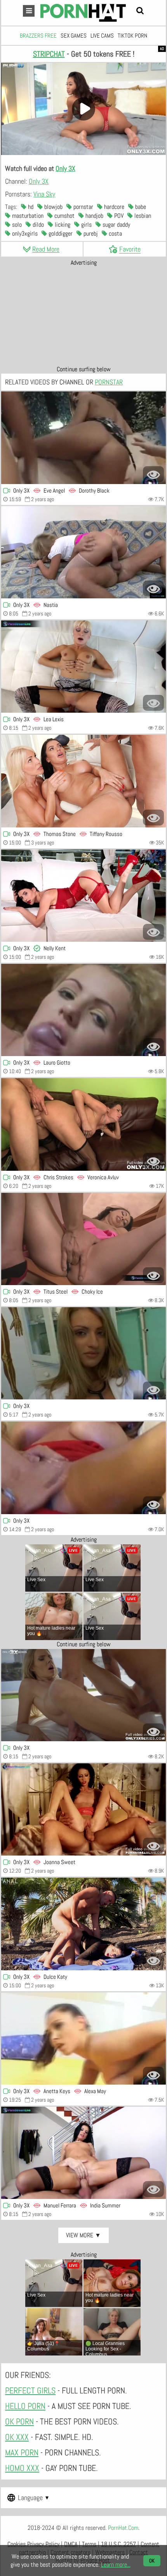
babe (140, 207)
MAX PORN (22, 2452)
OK (152, 2561)
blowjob (53, 207)
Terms (89, 2544)
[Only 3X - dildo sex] (83, 1468)
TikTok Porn (132, 35)
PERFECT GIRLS (30, 2390)
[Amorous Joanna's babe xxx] (83, 1809)
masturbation (27, 216)
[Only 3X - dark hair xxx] (83, 2153)
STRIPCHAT (49, 54)
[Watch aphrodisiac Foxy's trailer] (83, 1353)
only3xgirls (24, 233)
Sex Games (74, 35)
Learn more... (116, 2565)
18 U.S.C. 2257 (118, 2544)
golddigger (60, 233)
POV (118, 216)
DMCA (71, 2544)
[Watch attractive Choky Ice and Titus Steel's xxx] (83, 1239)
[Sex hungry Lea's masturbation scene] (83, 667)
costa (115, 233)
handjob (94, 216)
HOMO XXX (22, 2468)
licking (62, 225)
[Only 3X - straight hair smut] (83, 896)
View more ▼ (83, 2235)
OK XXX (17, 2437)
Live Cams (102, 35)
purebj (90, 233)
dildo (37, 225)
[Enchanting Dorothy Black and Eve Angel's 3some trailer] (83, 438)
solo (16, 225)
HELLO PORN (25, 2406)
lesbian (142, 216)
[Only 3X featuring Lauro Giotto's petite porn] (83, 1010)
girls (86, 225)
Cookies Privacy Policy (33, 2544)
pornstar (83, 207)
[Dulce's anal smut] (83, 1924)
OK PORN (19, 2421)
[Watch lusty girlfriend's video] (83, 1695)
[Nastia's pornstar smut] (83, 552)
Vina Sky (44, 194)
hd (30, 207)
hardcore (113, 207)
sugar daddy (116, 225)
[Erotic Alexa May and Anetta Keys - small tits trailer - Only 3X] (83, 2038)
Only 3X (65, 168)
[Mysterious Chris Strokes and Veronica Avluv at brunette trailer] (83, 1124)
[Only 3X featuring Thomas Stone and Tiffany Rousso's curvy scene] (83, 781)
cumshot (64, 216)
